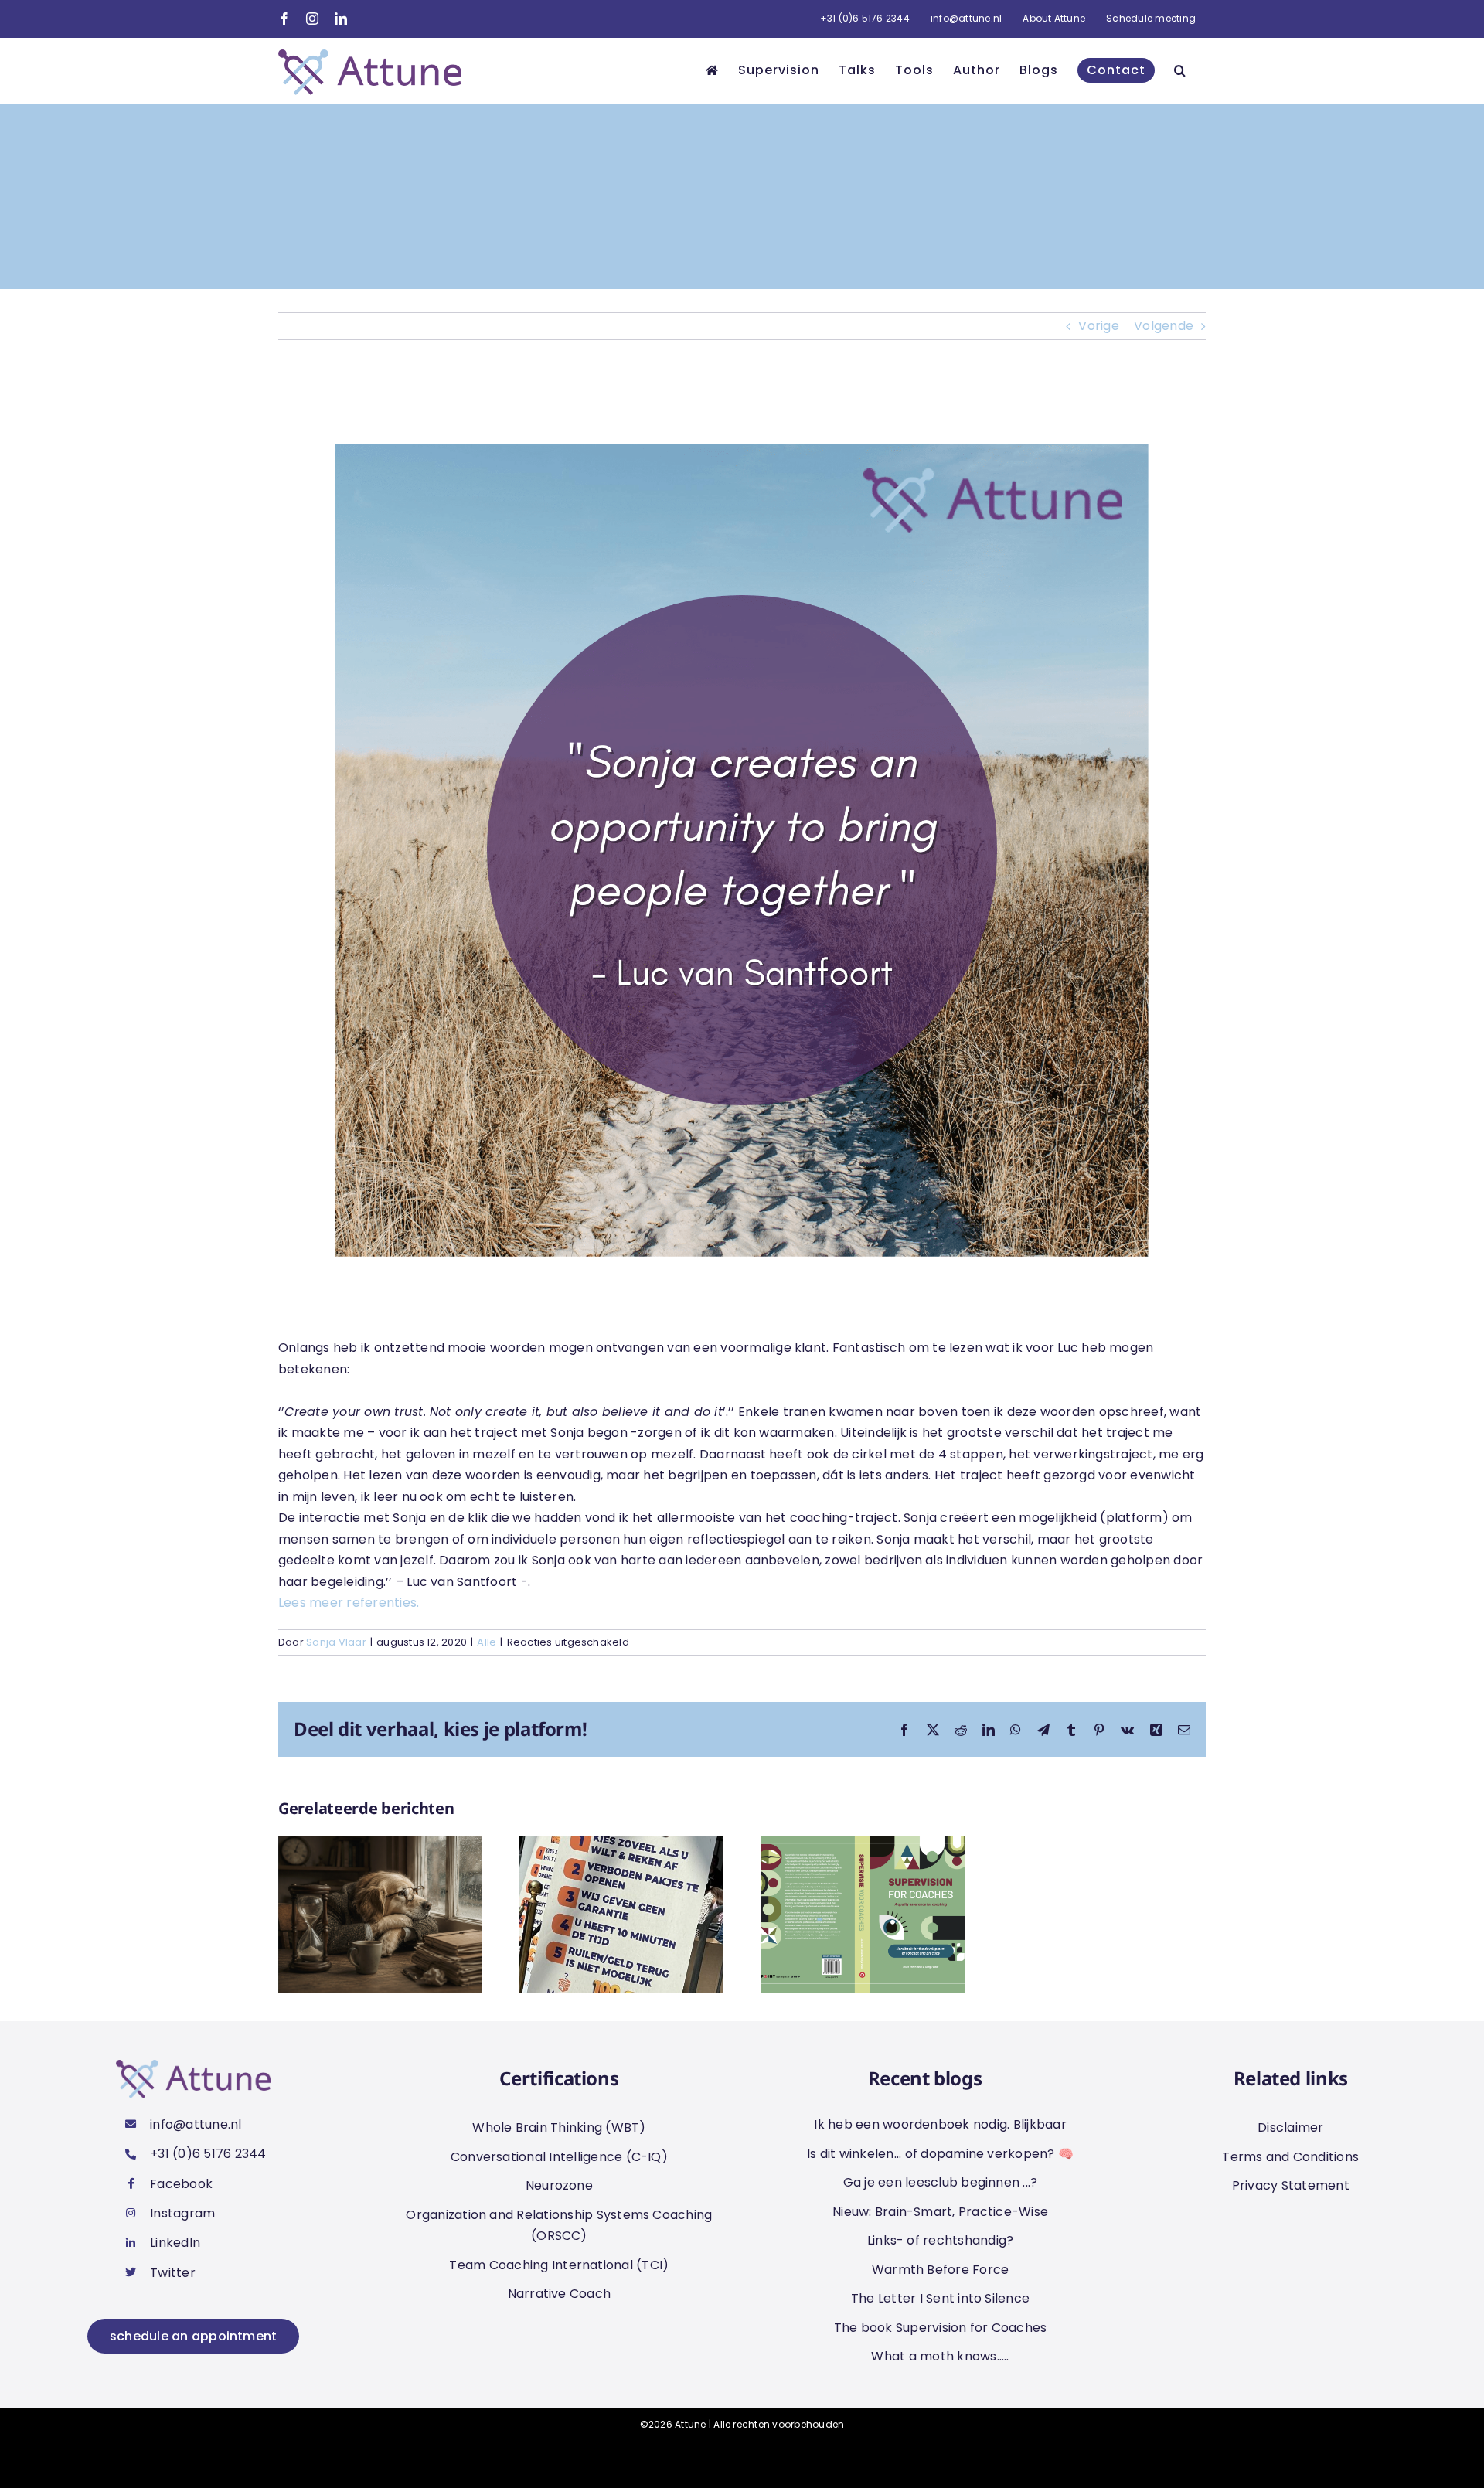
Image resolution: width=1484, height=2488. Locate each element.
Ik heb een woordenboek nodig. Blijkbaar (940, 2124)
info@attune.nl (196, 2124)
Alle (487, 1642)
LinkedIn (175, 2243)
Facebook (181, 2184)
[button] (1180, 70)
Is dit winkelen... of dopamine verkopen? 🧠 (940, 2154)
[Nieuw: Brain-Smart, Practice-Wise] (863, 1845)
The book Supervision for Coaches (941, 2328)
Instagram (182, 2213)
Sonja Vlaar (336, 1642)
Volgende (1164, 326)
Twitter (173, 2273)
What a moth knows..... (940, 2356)
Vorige (1098, 326)
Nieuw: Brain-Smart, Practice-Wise (940, 2212)
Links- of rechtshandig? (941, 2240)
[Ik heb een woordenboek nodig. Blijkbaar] (380, 1845)
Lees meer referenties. (351, 1603)
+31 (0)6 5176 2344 (208, 2154)
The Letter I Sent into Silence (940, 2298)
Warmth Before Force (941, 2270)
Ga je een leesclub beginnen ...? (941, 2182)
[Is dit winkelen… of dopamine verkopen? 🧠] (621, 1845)
